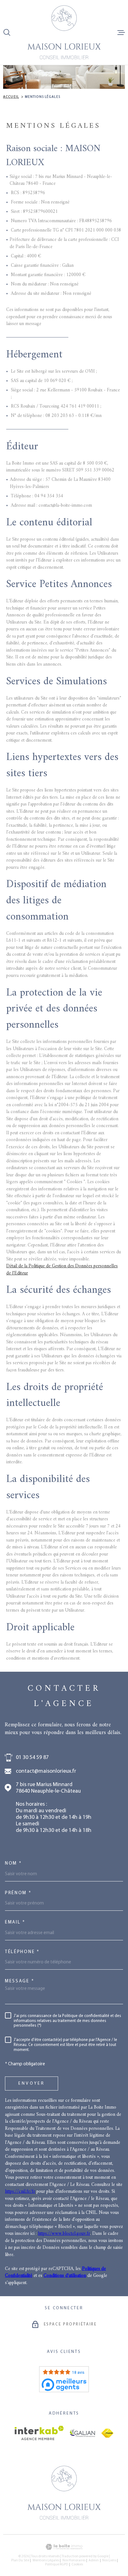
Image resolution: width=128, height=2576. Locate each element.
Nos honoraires (74, 2561)
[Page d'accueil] (64, 32)
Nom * (14, 1864)
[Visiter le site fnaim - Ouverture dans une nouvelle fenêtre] (107, 2433)
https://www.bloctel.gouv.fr (64, 2234)
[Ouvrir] (7, 32)
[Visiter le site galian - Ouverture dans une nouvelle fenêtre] (82, 2433)
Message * (20, 1981)
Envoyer (32, 2084)
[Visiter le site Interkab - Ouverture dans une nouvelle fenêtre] (39, 2433)
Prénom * (18, 1893)
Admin (94, 2561)
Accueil (11, 97)
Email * (15, 1922)
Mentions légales (46, 2561)
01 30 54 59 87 (32, 1758)
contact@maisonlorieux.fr (46, 1771)
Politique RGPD (57, 2565)
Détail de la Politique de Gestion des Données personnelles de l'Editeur (62, 1270)
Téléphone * (22, 1952)
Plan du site (20, 2561)
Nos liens (109, 2561)
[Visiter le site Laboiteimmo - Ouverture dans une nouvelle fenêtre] (64, 2547)
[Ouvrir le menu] (121, 32)
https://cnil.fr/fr (20, 2192)
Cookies (77, 2565)
